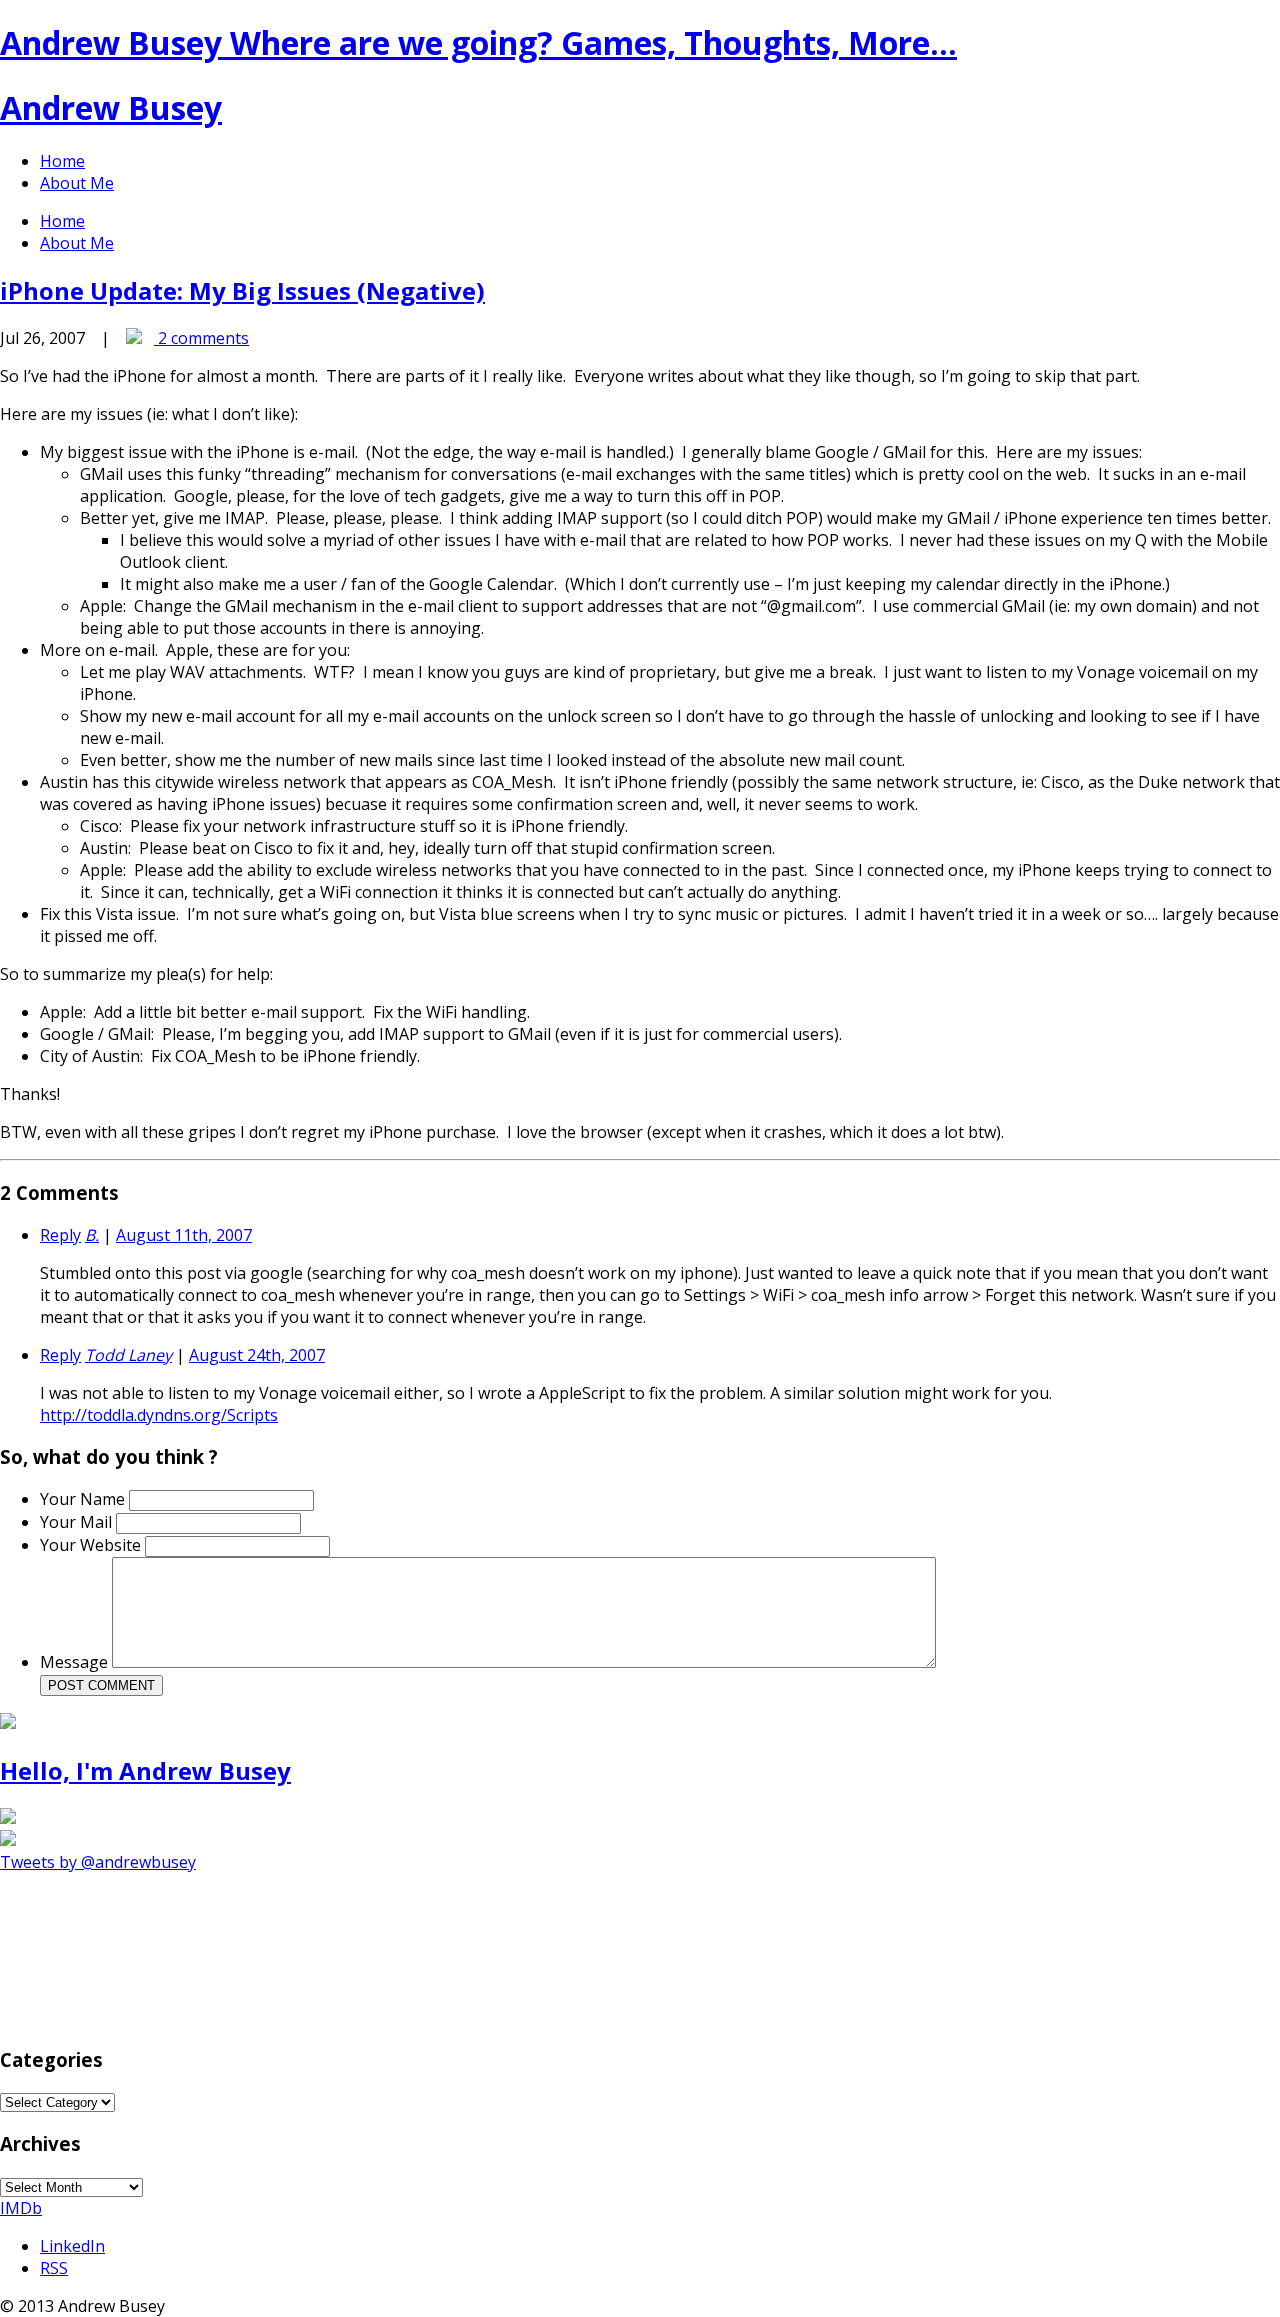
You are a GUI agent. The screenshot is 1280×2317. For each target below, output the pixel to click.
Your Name (84, 1499)
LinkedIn (72, 2246)
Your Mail (78, 1522)
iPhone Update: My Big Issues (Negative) (242, 290)
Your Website (92, 1545)
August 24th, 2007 (257, 1355)
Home (62, 161)
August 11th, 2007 (184, 1235)
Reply (60, 1235)
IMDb (21, 2208)
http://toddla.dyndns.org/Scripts (159, 1415)
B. (92, 1235)
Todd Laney (128, 1355)
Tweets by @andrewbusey (98, 1862)
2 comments (201, 338)
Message (76, 1662)
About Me (77, 183)
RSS (54, 2268)
